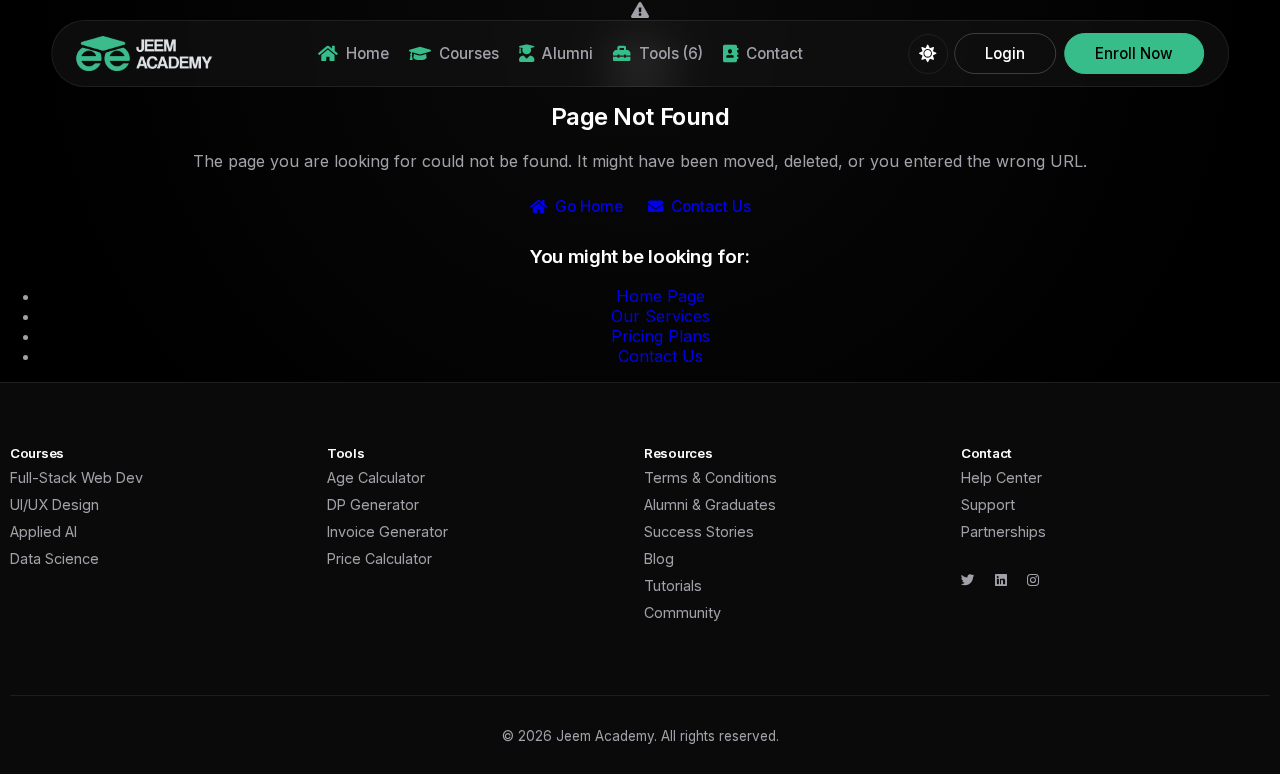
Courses (469, 53)
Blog (659, 558)
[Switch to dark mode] (928, 54)
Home (367, 53)
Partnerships (1003, 531)
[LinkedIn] (1001, 580)
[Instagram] (1033, 580)
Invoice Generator (387, 531)
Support (988, 504)
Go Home (589, 206)
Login (1005, 53)
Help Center (1001, 477)
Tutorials (673, 585)
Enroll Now (1134, 53)
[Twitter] (968, 580)
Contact (774, 53)
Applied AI (43, 531)
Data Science (54, 558)
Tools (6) (671, 53)
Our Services (660, 316)
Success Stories (699, 531)
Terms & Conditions (710, 477)
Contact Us (711, 206)
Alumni (567, 53)
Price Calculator (379, 558)
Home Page (660, 296)
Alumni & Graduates (710, 504)
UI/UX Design (54, 504)
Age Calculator (376, 477)
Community (682, 612)
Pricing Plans (660, 336)
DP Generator (373, 504)
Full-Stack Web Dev (76, 477)
